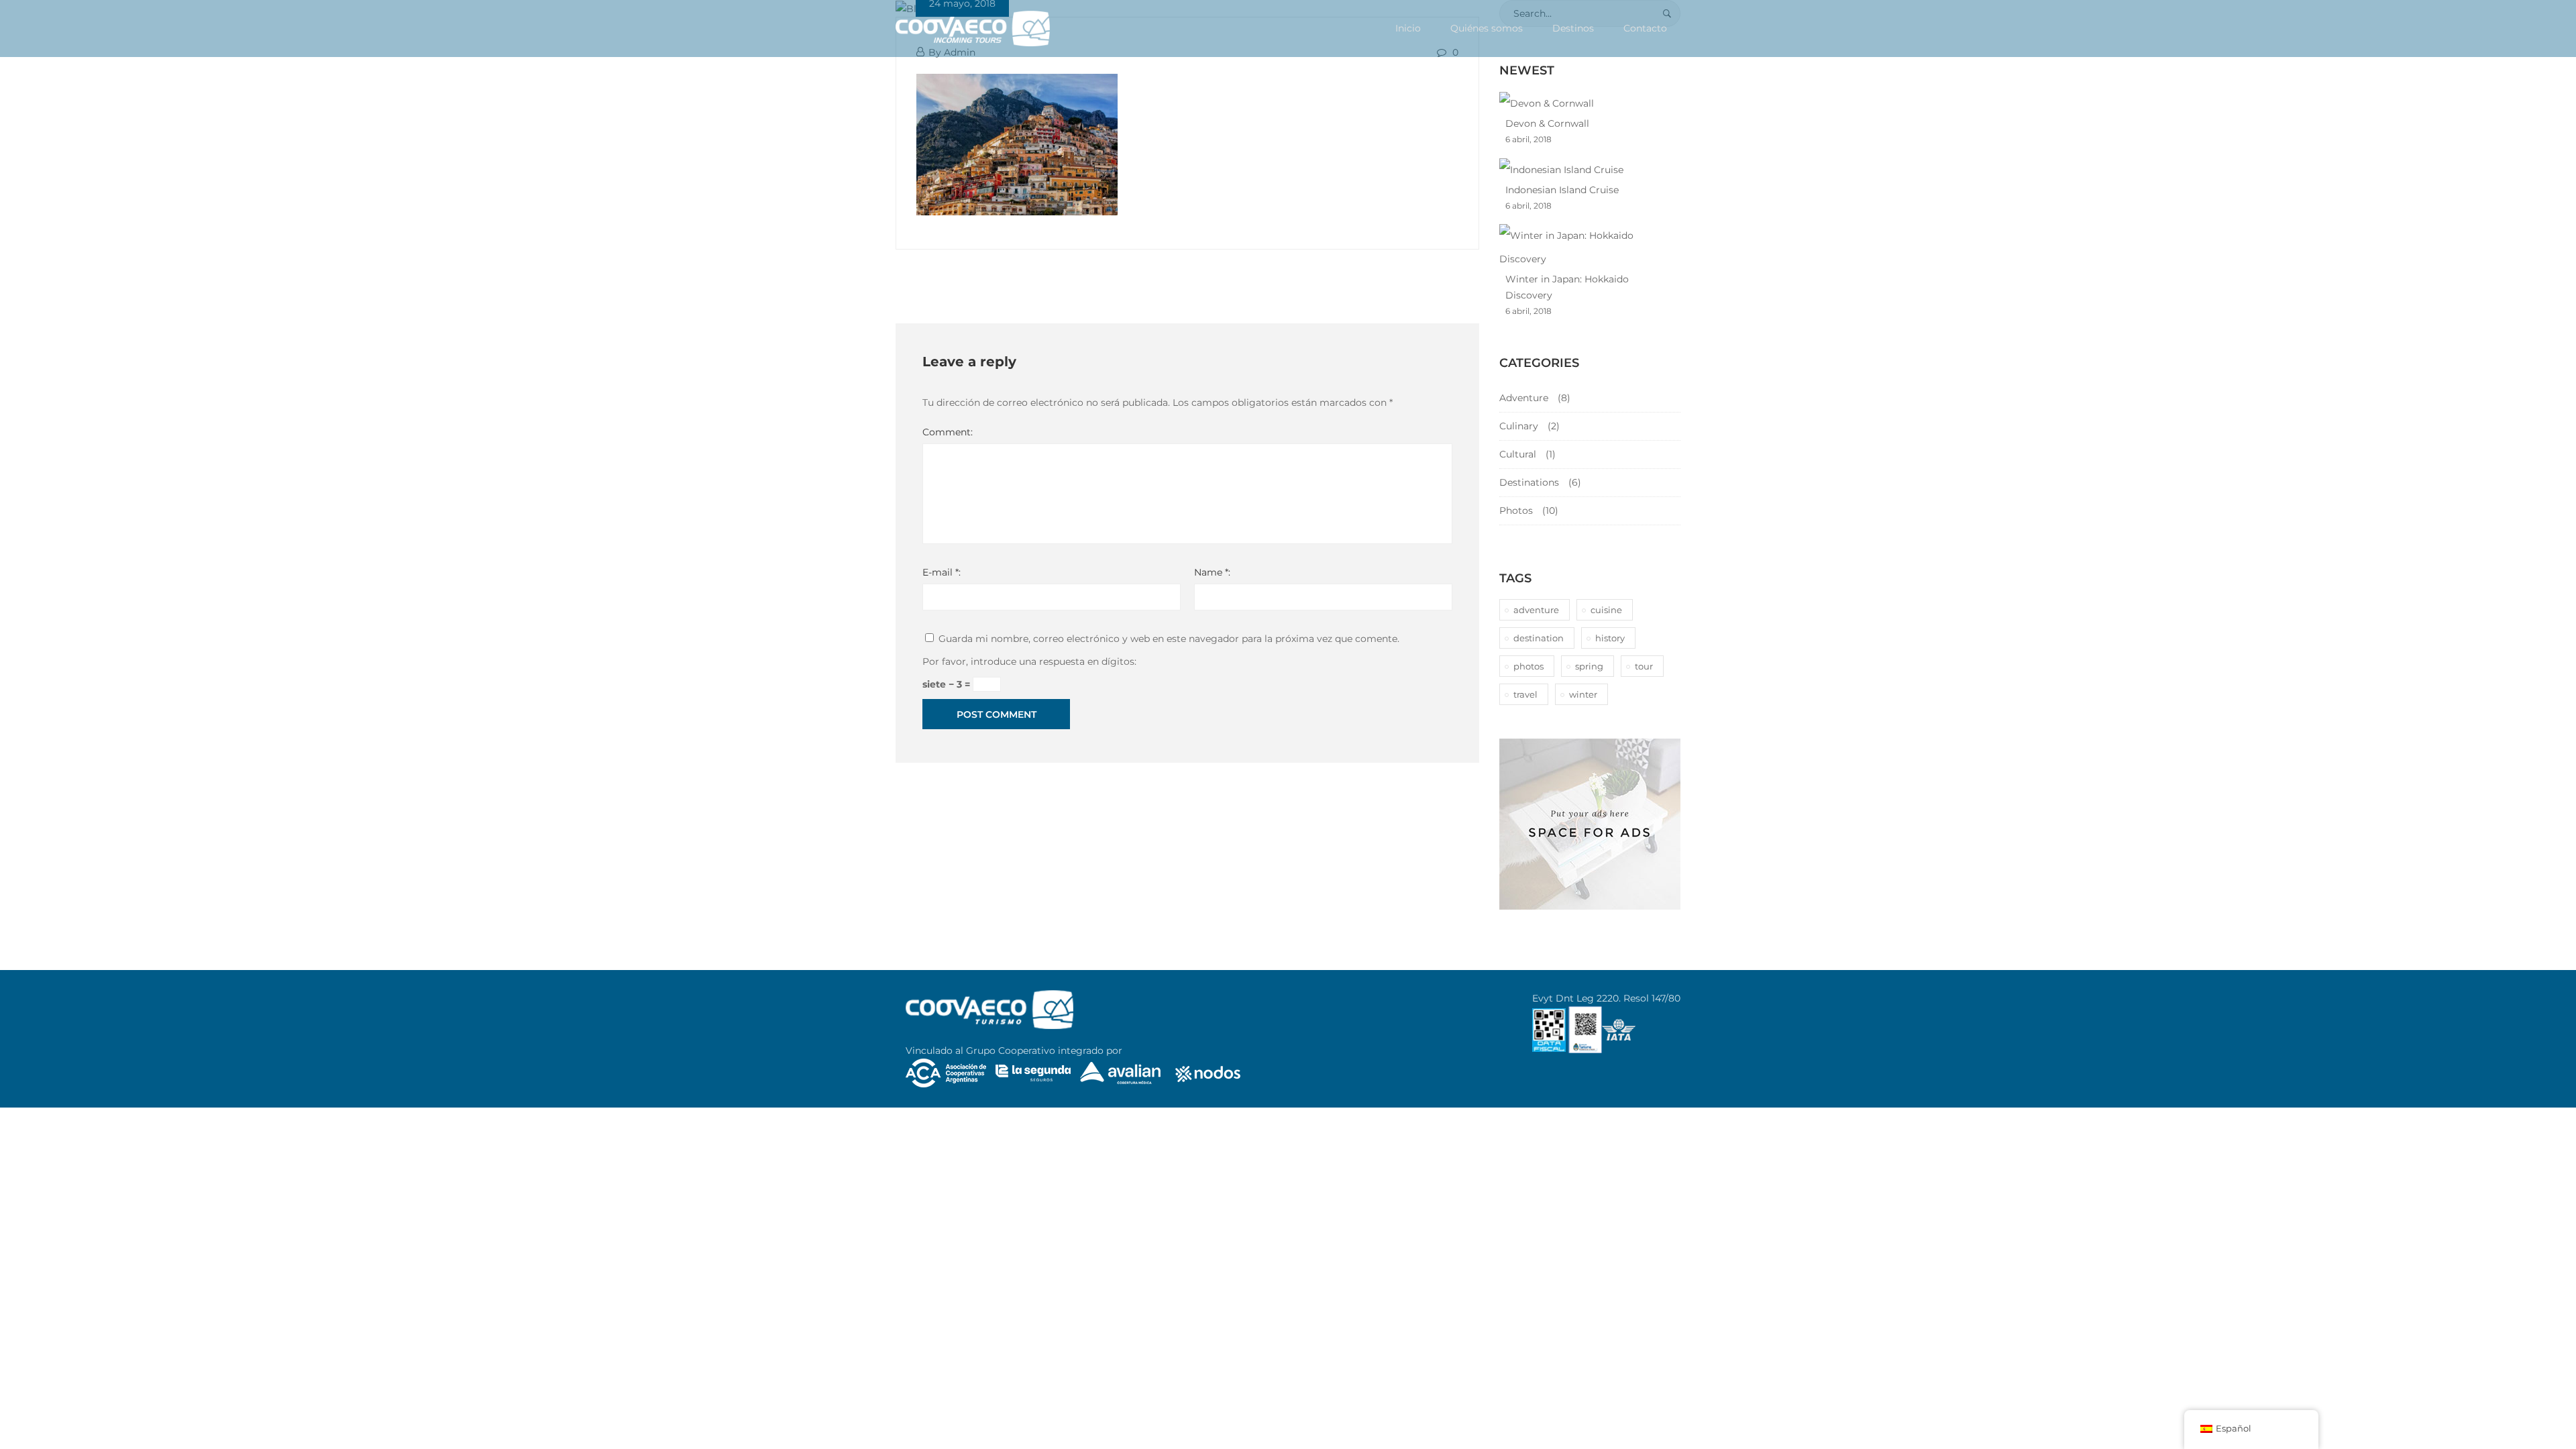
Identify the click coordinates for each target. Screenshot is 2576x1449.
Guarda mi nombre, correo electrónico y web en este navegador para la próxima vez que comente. (1169, 639)
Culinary (1519, 426)
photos (1528, 666)
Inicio (1408, 28)
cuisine (1606, 610)
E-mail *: (942, 572)
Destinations (1529, 482)
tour (1644, 666)
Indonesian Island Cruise (1562, 190)
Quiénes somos (1487, 28)
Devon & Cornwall (1547, 123)
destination (1539, 638)
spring (1589, 666)
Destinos (1573, 28)
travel (1525, 694)
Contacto (1645, 28)
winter (1583, 694)
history (1610, 638)
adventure (1536, 610)
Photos (1516, 511)
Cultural (1518, 454)
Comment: (948, 432)
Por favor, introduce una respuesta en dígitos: (1029, 661)
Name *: (1212, 572)
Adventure (1524, 398)
